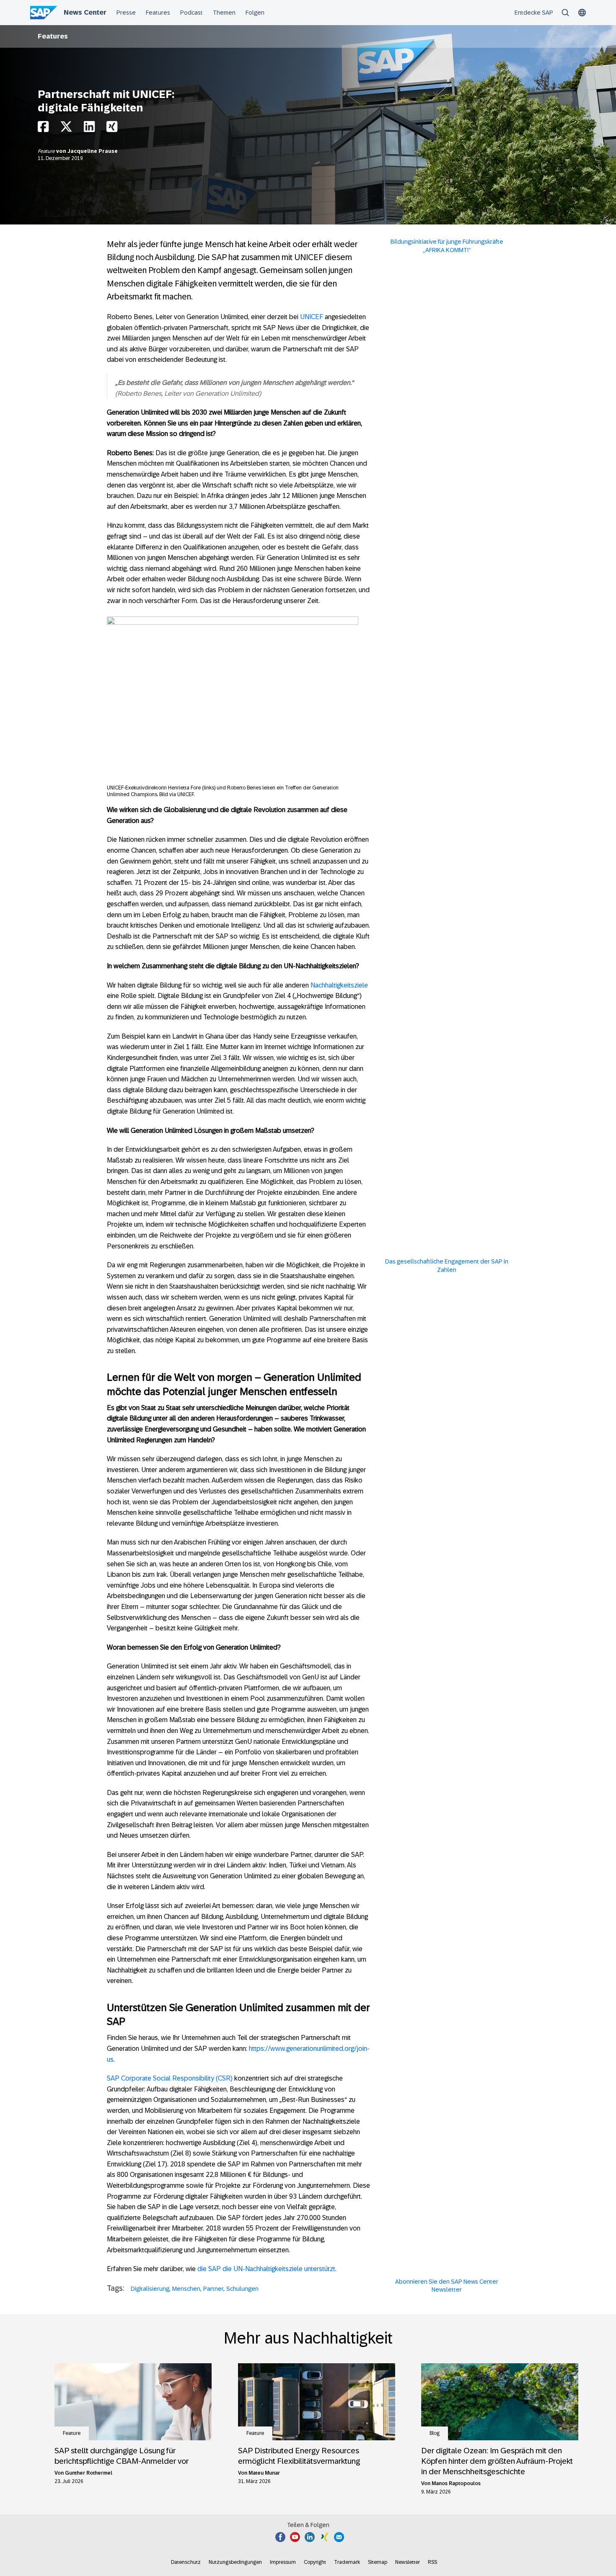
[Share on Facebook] (43, 129)
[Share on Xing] (112, 129)
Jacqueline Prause (93, 151)
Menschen (186, 2289)
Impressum (283, 2562)
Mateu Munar (264, 2473)
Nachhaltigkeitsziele (339, 985)
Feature (47, 151)
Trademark (347, 2562)
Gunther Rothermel (89, 2473)
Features (53, 36)
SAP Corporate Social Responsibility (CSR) (170, 2078)
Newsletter (408, 2562)
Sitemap (378, 2562)
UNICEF (312, 317)
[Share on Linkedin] (89, 129)
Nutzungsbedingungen (235, 2562)
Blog (435, 2433)
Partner (213, 2289)
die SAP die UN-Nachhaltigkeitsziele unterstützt (266, 2269)
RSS (432, 2562)
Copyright (315, 2562)
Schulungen (242, 2289)
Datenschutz (186, 2562)
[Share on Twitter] (66, 129)
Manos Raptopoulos (456, 2483)
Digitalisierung (150, 2289)
